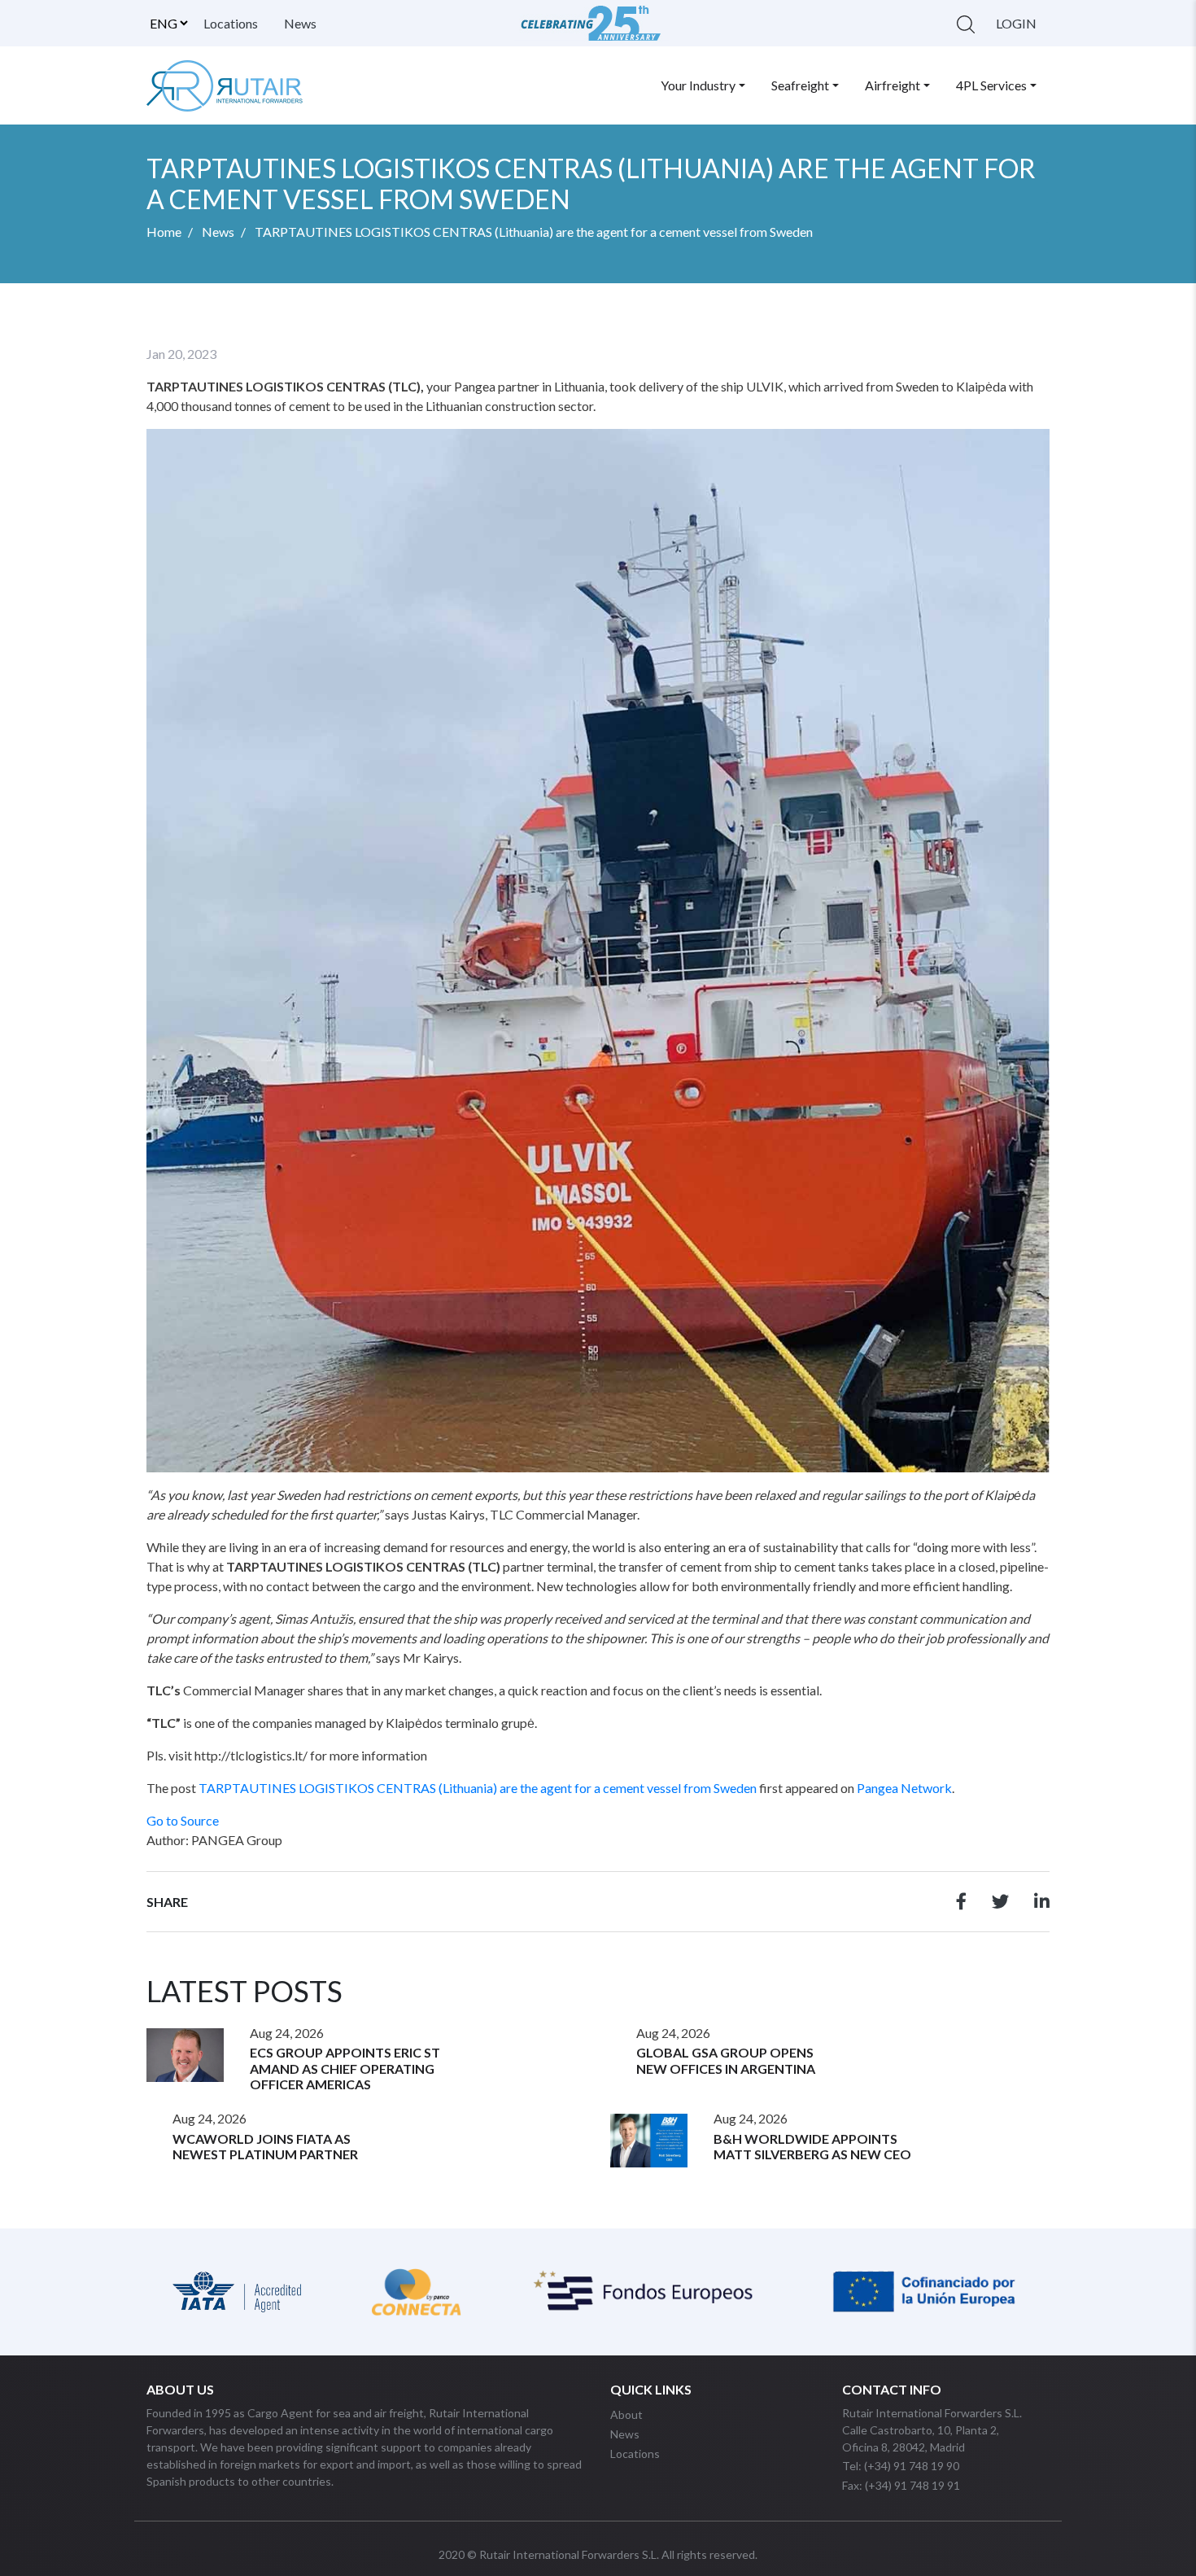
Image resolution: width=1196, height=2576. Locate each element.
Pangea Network (904, 1788)
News (300, 23)
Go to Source (183, 1820)
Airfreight (893, 85)
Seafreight (800, 85)
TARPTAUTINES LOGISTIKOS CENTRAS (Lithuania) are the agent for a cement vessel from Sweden (478, 1788)
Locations (231, 23)
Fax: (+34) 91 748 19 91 (901, 2485)
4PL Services (991, 85)
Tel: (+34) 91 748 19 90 (901, 2466)
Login (1016, 23)
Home (164, 232)
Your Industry (698, 85)
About (626, 2414)
